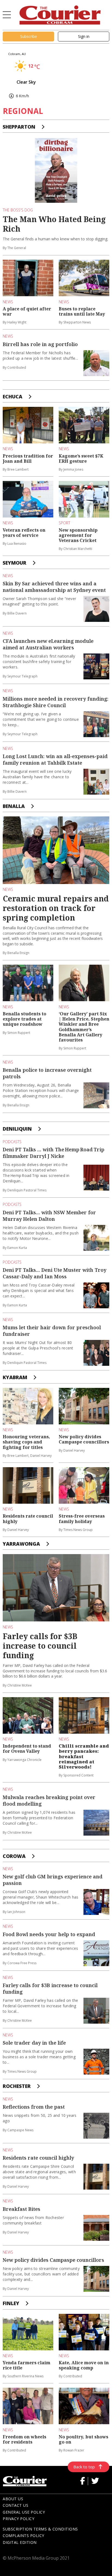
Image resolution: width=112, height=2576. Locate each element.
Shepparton (19, 127)
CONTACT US (15, 2505)
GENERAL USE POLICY (24, 2512)
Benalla (14, 806)
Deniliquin (17, 1129)
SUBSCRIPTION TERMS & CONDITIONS (40, 2529)
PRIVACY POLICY (18, 2519)
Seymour (15, 563)
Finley (11, 2303)
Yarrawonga (21, 1544)
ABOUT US (13, 2499)
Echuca (13, 396)
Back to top (84, 2467)
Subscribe (29, 36)
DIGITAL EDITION (20, 2542)
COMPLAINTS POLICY (24, 2536)
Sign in (84, 36)
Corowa (14, 1856)
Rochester (17, 2086)
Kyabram (15, 1377)
